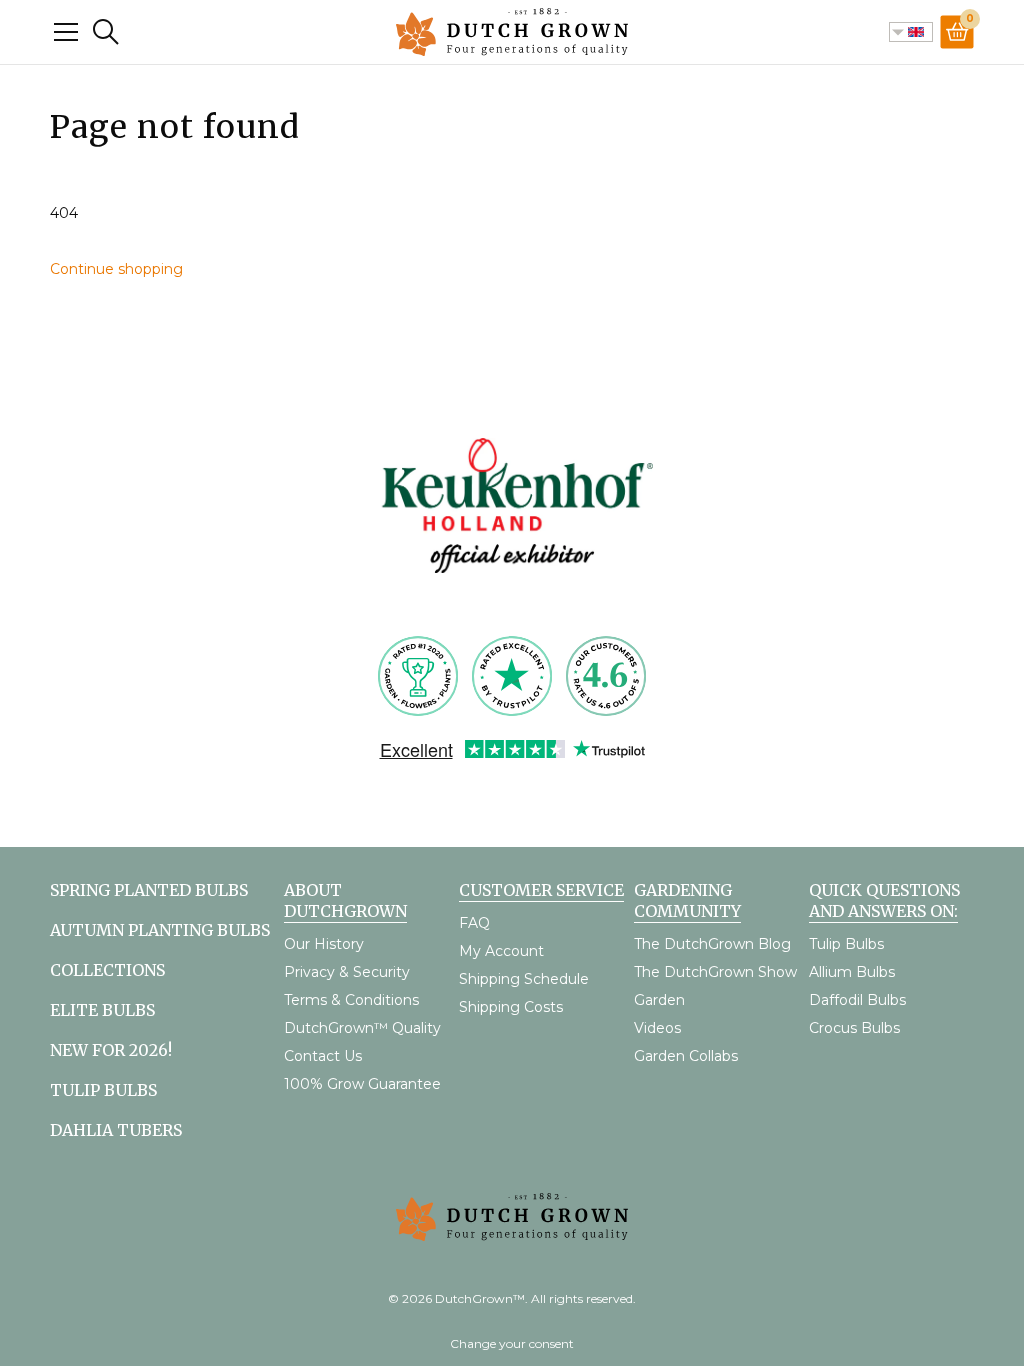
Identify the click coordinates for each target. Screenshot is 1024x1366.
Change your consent (512, 1343)
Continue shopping (116, 269)
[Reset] (66, 32)
